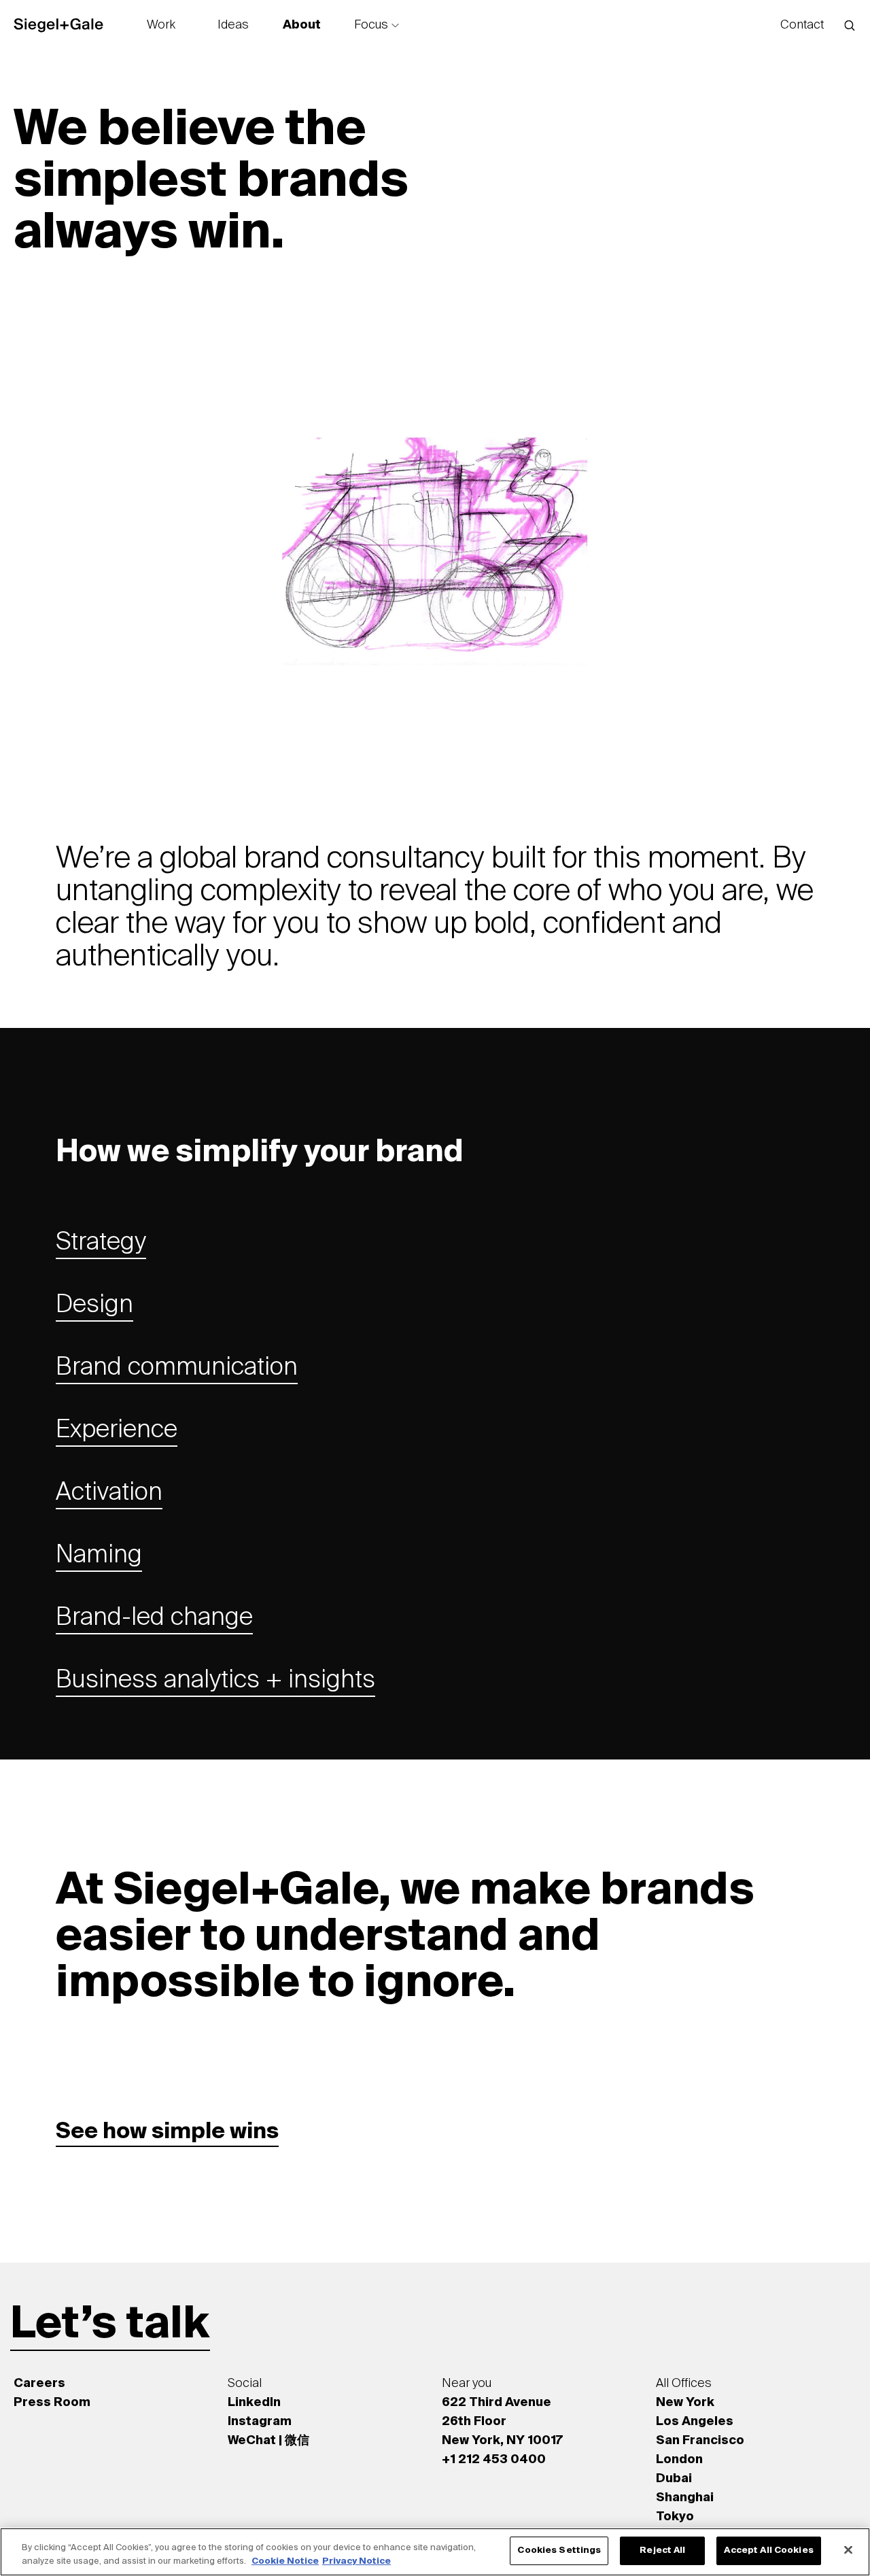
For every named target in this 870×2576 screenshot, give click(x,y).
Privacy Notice (356, 2561)
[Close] (848, 2549)
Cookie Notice (285, 2561)
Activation (109, 1493)
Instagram (260, 2422)
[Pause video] (827, 759)
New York (685, 2403)
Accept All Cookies (768, 2551)
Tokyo (675, 2517)
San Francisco (700, 2441)
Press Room (52, 2403)
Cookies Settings (559, 2551)
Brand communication (177, 1368)
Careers (39, 2384)
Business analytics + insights (215, 1681)
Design (94, 1305)
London (679, 2460)
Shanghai (685, 2498)
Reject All (662, 2551)
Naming (99, 1556)
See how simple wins (167, 2132)
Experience (117, 1430)
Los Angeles (695, 2422)
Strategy (101, 1243)
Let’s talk (110, 2325)
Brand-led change (154, 1618)
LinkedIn (254, 2403)
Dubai (674, 2479)
